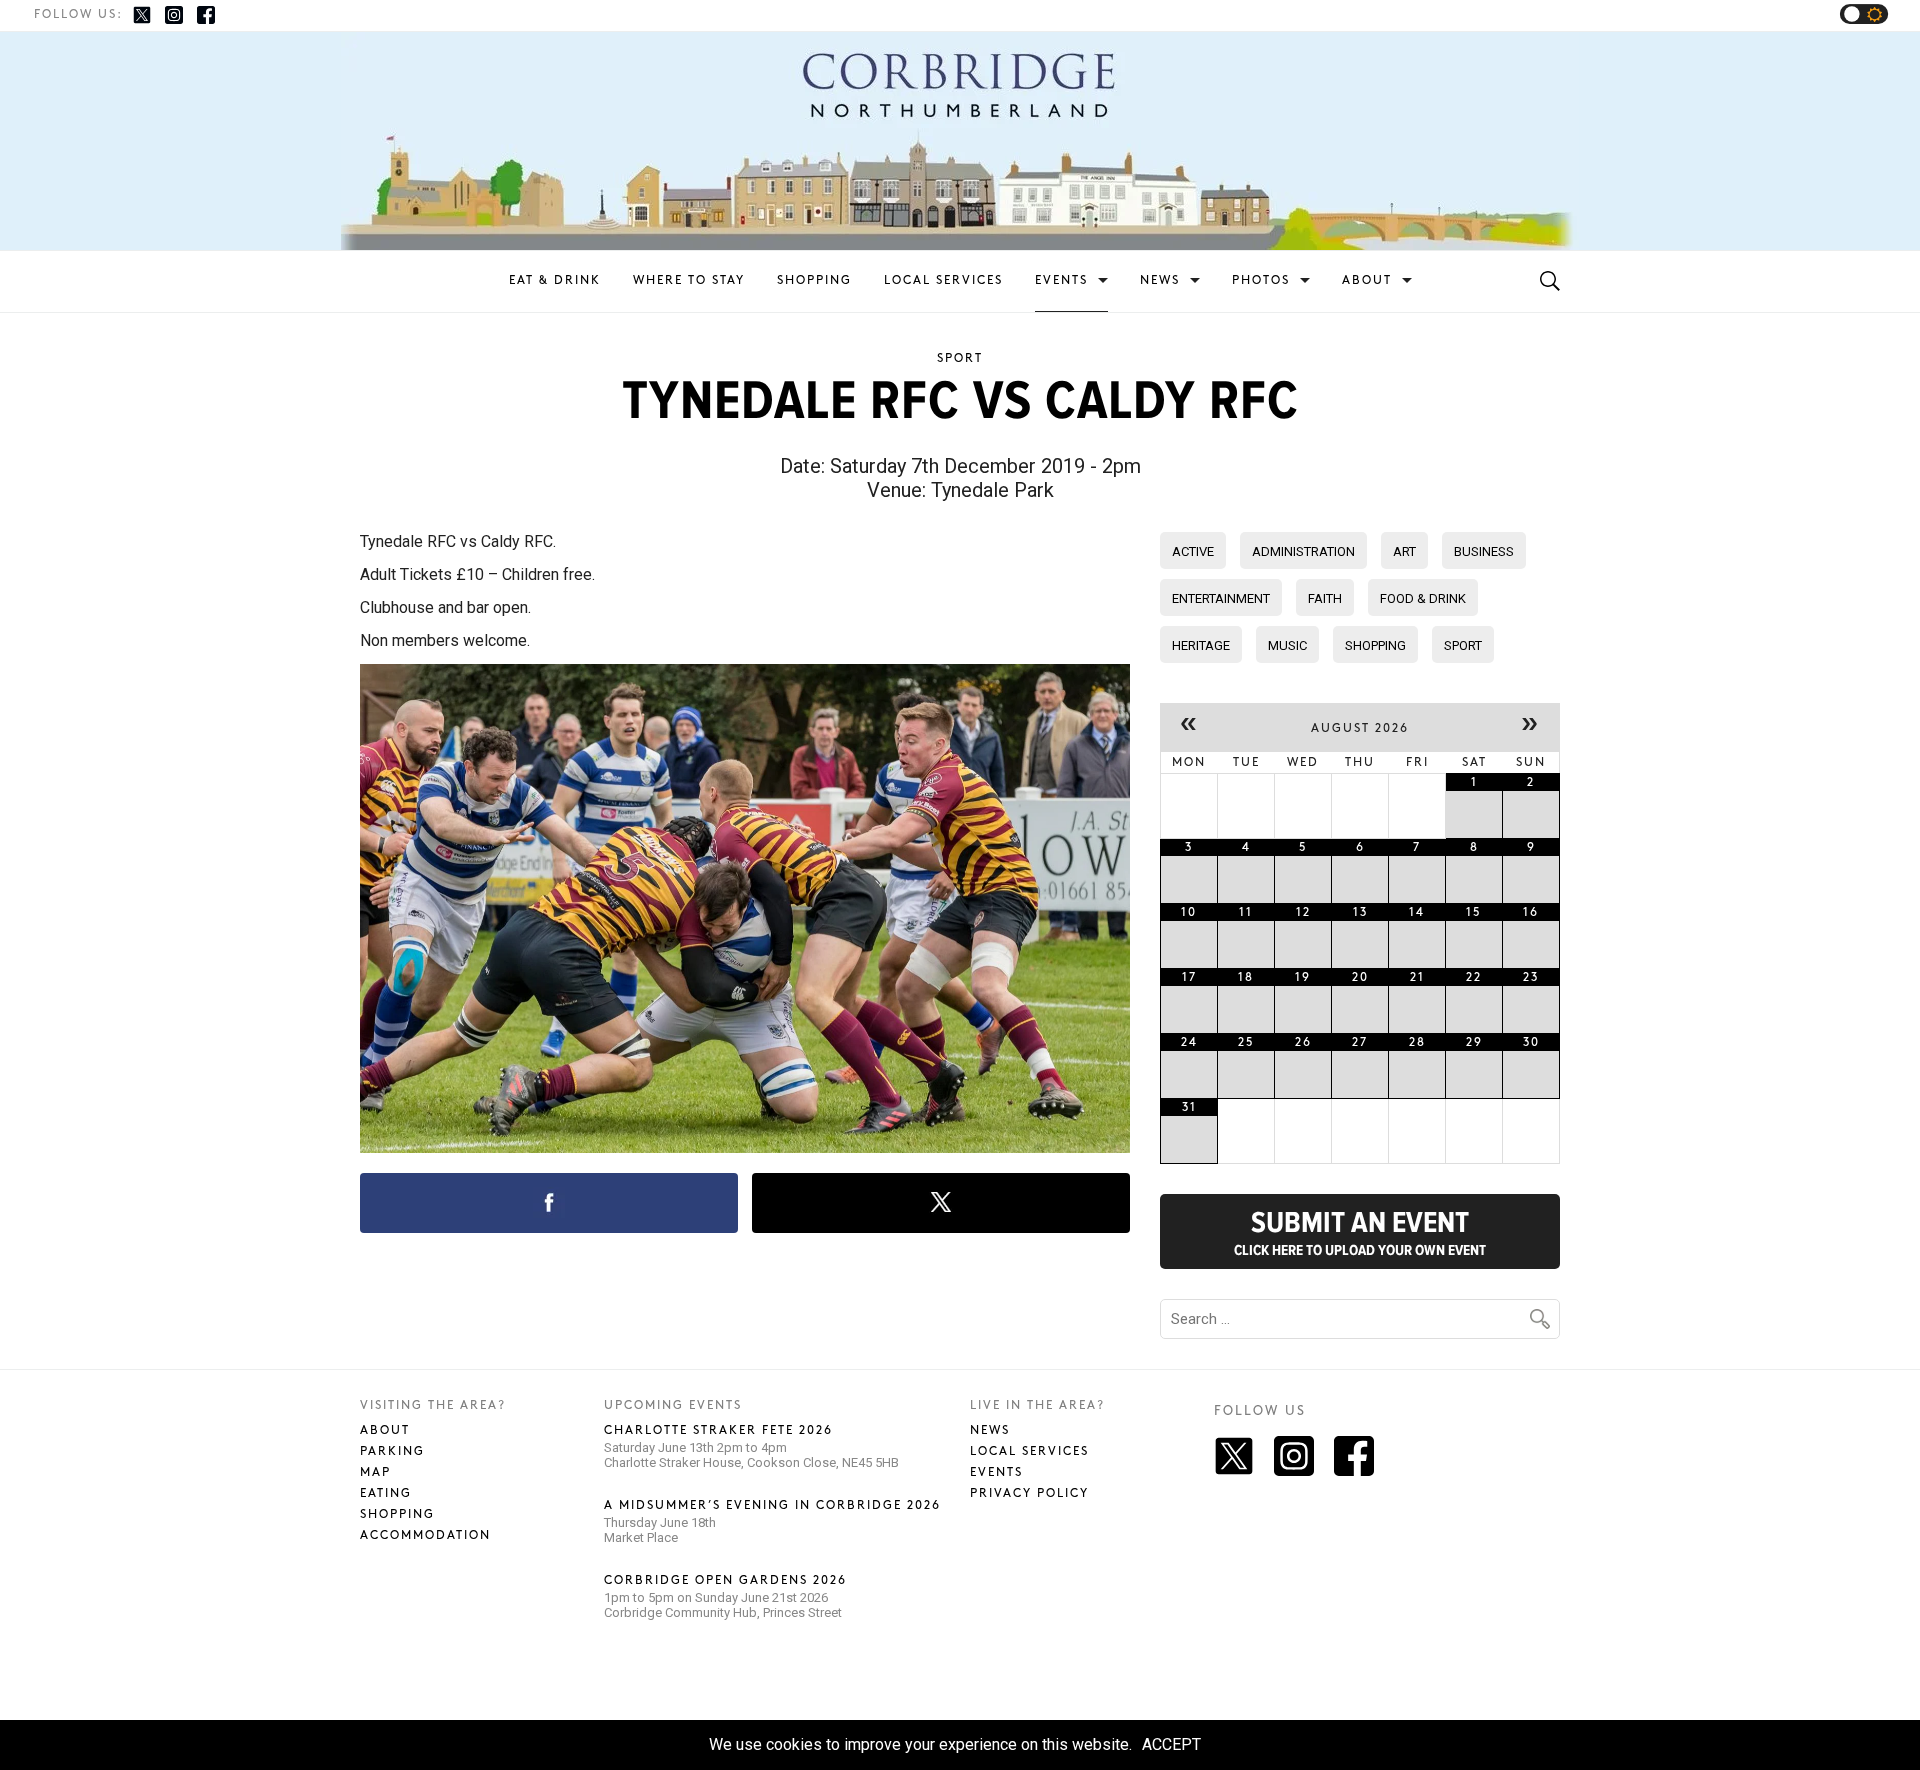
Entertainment (1221, 598)
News (1160, 280)
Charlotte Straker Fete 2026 (718, 1430)
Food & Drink (1423, 598)
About (1367, 280)
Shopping (814, 280)
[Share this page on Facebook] (549, 1203)
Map (375, 1472)
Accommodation (425, 1535)
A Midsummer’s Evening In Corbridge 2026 (772, 1505)
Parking (392, 1451)
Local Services (943, 280)
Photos (1261, 280)
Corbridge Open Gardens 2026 (725, 1580)
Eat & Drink (555, 280)
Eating (386, 1493)
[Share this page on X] (941, 1203)
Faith (1325, 598)
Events (1061, 280)
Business (1484, 551)
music (1287, 645)
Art (1404, 551)
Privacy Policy (1029, 1493)
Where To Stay (689, 280)
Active (1193, 551)
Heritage (1201, 645)
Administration (1303, 551)
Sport (960, 358)
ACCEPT (1171, 1744)
